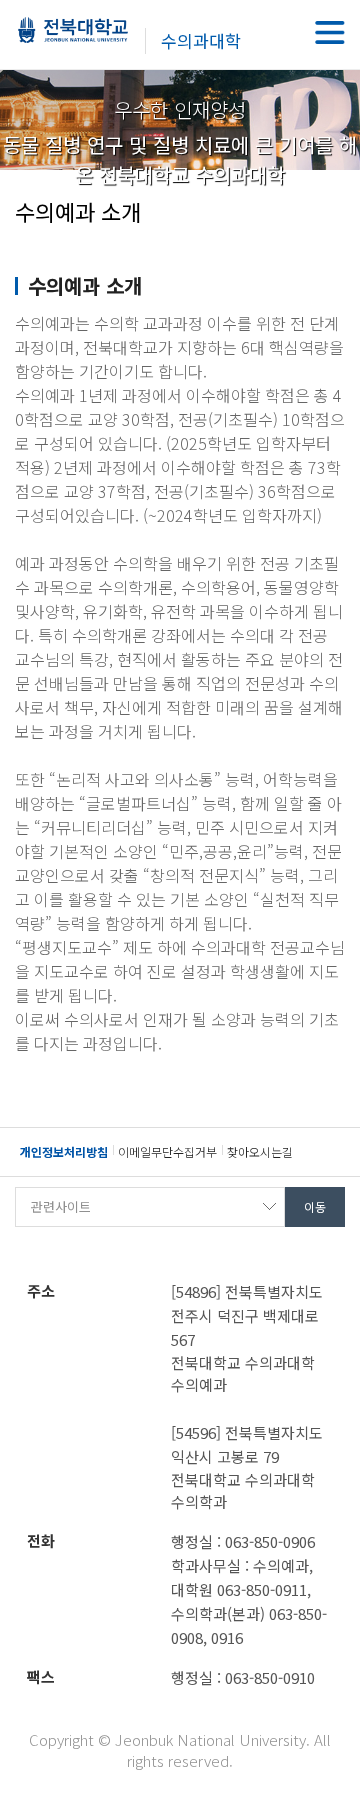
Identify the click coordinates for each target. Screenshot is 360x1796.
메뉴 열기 (330, 32)
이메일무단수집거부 (167, 1151)
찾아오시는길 (260, 1151)
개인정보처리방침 (64, 1151)
